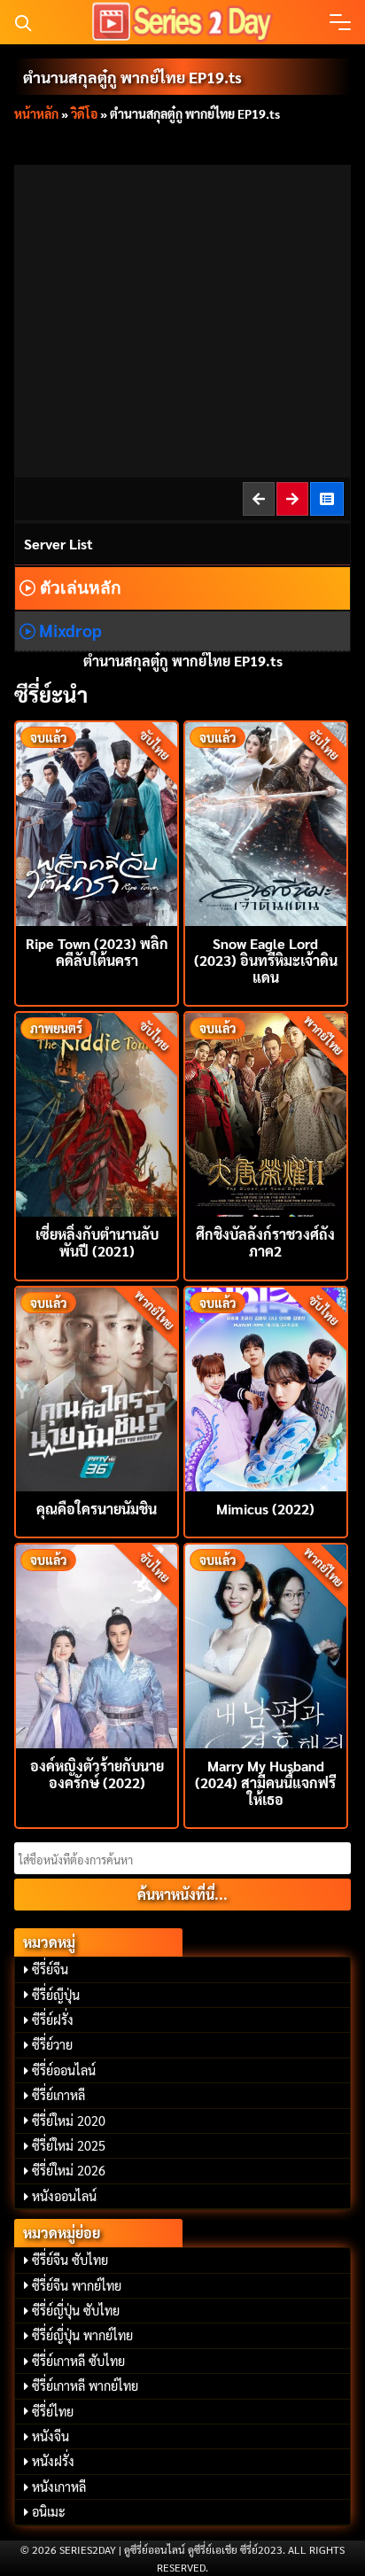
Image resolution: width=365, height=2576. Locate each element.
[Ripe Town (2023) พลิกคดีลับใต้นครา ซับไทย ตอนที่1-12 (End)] (97, 822)
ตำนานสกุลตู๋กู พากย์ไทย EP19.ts (132, 77)
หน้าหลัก (36, 113)
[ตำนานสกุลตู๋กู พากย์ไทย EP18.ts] (260, 498)
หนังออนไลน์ (64, 2196)
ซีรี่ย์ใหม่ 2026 (69, 2170)
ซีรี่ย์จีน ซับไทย (70, 2260)
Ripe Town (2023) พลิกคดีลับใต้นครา (97, 952)
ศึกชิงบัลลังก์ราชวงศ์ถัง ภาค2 (265, 1242)
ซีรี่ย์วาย (52, 2044)
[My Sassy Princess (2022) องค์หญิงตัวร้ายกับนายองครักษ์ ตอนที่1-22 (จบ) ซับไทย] (97, 1644)
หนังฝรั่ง (53, 2461)
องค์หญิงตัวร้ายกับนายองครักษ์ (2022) (97, 1774)
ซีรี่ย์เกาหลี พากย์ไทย (85, 2385)
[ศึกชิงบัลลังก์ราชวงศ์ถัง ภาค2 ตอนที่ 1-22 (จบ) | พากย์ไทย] (266, 1113)
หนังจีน (50, 2436)
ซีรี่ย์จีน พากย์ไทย (77, 2285)
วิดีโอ (84, 113)
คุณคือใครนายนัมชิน (97, 1509)
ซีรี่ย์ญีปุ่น (56, 1995)
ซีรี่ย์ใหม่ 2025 (69, 2145)
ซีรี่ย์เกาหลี (58, 2095)
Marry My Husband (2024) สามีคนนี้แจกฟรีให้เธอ (265, 1782)
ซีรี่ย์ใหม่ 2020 (69, 2121)
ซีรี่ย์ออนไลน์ (64, 2070)
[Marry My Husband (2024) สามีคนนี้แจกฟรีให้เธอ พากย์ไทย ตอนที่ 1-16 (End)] (266, 1644)
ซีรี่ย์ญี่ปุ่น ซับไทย (76, 2310)
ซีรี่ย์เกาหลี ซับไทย (78, 2361)
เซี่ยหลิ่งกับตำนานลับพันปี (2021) (97, 1242)
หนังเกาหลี (59, 2487)
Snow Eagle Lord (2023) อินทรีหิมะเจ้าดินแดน (266, 960)
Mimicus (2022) (265, 1509)
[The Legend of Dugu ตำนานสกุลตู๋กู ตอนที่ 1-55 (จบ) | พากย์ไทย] (328, 498)
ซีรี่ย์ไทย (53, 2411)
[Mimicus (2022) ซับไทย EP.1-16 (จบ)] (266, 1387)
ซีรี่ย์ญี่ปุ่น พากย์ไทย (82, 2335)
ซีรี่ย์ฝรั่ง (53, 2020)
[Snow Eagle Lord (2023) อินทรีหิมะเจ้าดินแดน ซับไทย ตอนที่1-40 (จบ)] (266, 822)
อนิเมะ (49, 2511)
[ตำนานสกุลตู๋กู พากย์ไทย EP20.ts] (293, 498)
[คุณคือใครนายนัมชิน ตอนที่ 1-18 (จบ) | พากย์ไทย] (97, 1387)
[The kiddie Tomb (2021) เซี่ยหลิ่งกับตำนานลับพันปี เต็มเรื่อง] (97, 1113)
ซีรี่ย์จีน (50, 1969)
